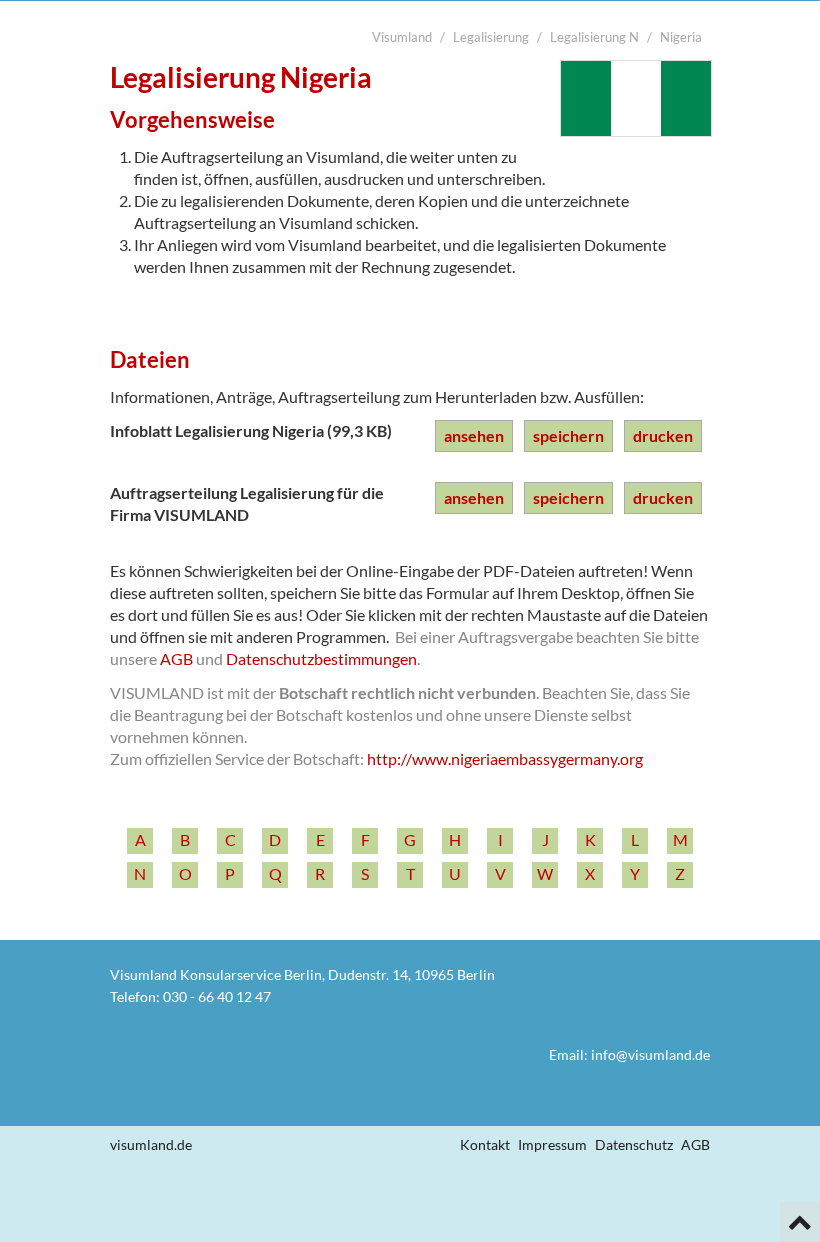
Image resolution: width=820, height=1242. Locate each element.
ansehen (474, 435)
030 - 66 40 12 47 (217, 996)
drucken (663, 435)
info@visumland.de (650, 1054)
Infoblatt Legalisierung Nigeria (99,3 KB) (251, 430)
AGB (176, 658)
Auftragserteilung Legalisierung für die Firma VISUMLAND (247, 503)
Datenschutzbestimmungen (321, 658)
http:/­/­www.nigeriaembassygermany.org (505, 758)
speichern (568, 435)
